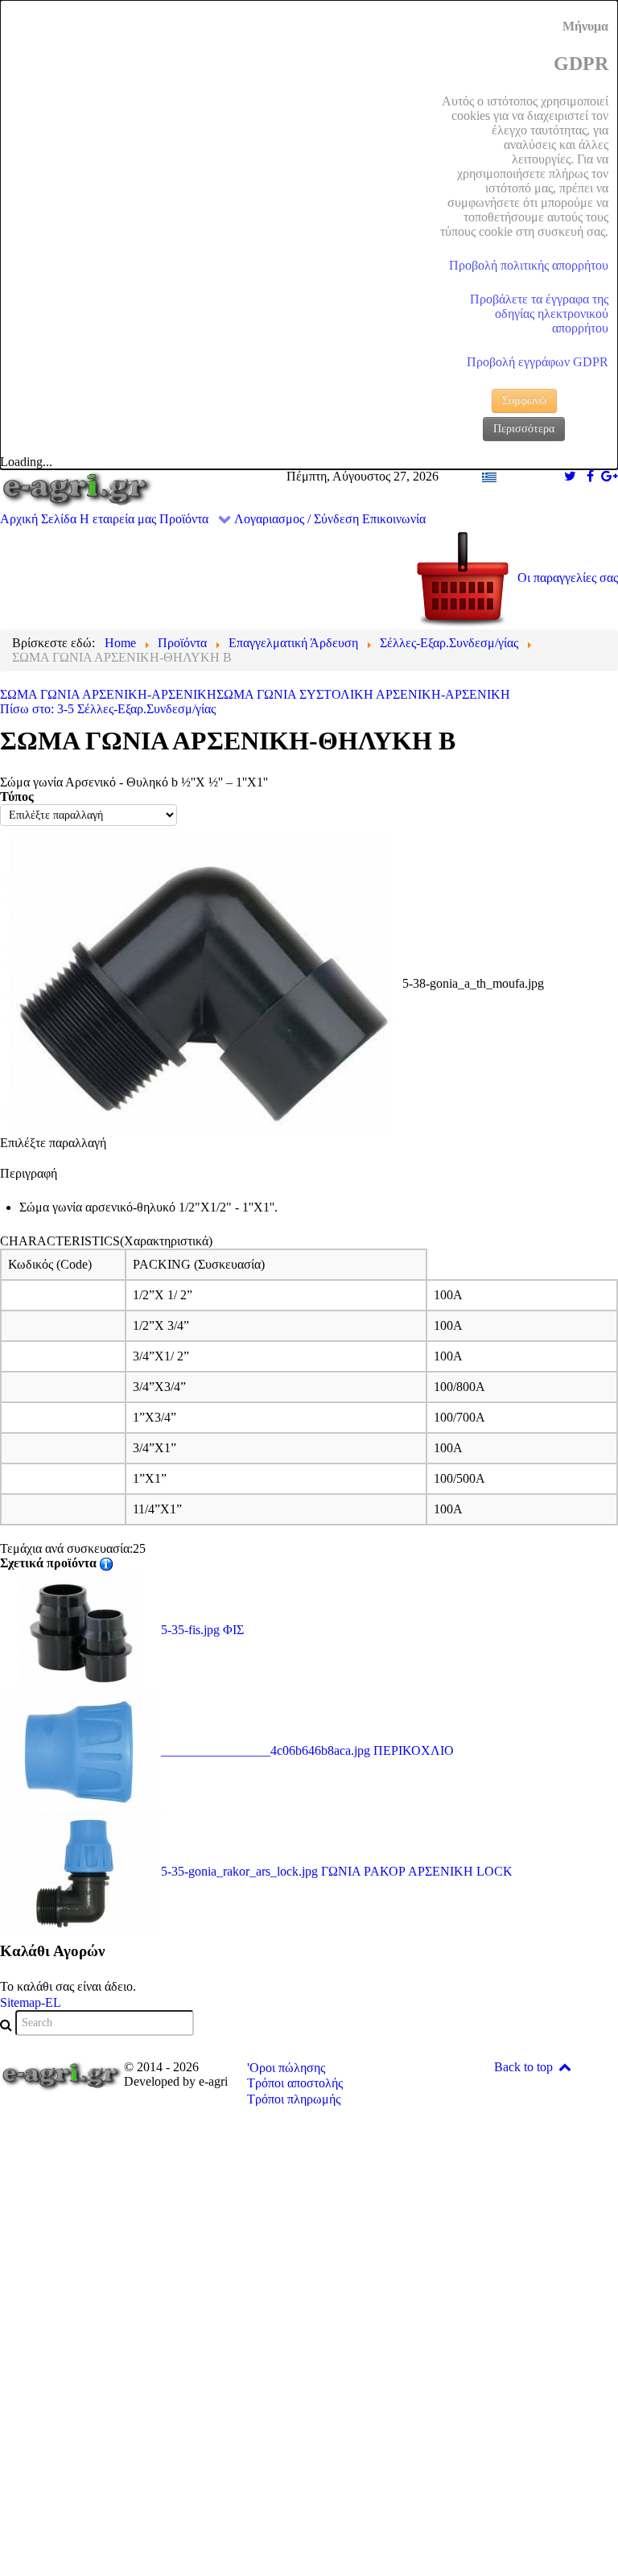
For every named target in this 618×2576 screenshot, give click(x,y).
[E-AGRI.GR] (77, 489)
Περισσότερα (524, 429)
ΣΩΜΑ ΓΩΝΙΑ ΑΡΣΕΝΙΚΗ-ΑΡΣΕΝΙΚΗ (108, 694)
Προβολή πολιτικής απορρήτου (529, 265)
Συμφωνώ (524, 400)
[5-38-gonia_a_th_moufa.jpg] (201, 983)
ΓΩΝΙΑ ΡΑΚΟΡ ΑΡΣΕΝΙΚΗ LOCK (337, 1871)
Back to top (525, 2067)
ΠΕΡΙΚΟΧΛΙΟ (307, 1750)
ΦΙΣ (202, 1630)
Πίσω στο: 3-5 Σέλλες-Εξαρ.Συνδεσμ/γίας (108, 709)
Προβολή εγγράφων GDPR (538, 362)
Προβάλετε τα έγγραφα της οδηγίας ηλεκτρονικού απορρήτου (539, 314)
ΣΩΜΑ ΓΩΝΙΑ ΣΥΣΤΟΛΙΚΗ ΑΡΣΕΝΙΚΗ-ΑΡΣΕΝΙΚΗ (363, 694)
